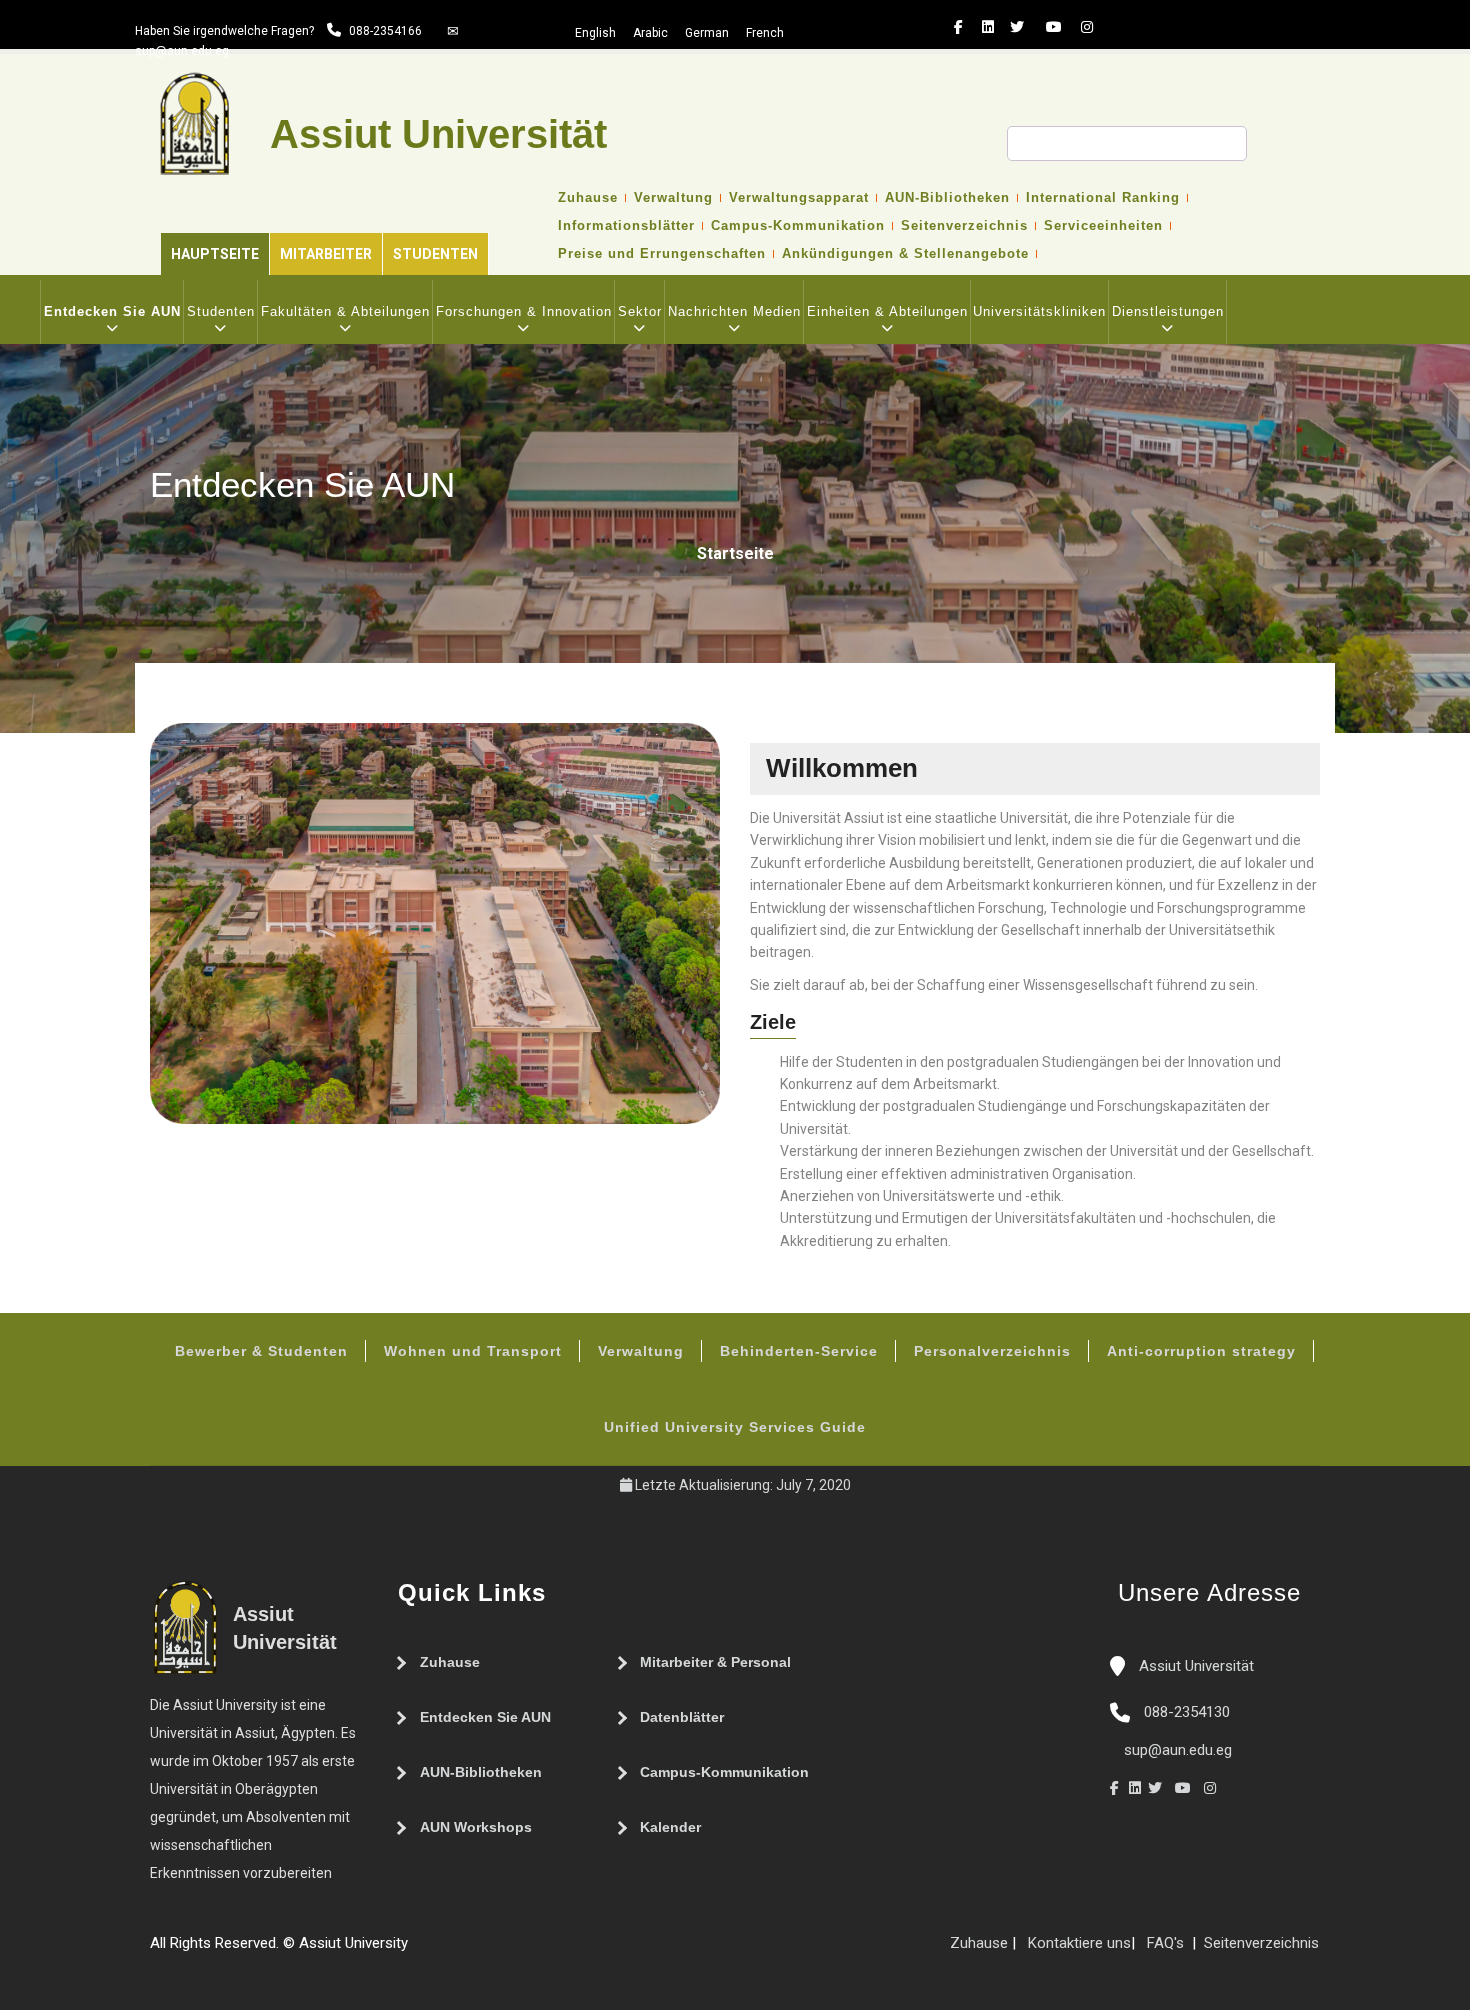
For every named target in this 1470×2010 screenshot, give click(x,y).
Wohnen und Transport (473, 1351)
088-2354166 (385, 31)
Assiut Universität (1194, 1666)
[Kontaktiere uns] (458, 1951)
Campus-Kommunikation (798, 226)
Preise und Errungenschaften (662, 254)
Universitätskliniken (1039, 311)
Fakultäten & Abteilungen (345, 311)
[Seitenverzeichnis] (418, 1951)
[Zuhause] (478, 1951)
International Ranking (1103, 198)
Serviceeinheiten (1103, 226)
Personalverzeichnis (992, 1351)
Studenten (435, 254)
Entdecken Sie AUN (112, 311)
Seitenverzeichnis (964, 226)
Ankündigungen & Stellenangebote (905, 254)
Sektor (640, 311)
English (595, 33)
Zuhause (588, 198)
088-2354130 (1187, 1712)
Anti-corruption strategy (1201, 1351)
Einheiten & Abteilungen (887, 311)
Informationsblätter (626, 226)
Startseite (735, 553)
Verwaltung (673, 198)
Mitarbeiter (326, 254)
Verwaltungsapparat (799, 198)
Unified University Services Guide (735, 1427)
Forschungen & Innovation (524, 311)
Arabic (650, 33)
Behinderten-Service (799, 1351)
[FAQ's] (438, 1951)
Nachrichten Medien (734, 311)
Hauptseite (215, 254)
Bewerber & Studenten (261, 1351)
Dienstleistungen (1168, 311)
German (707, 33)
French (765, 33)
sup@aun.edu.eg (182, 51)
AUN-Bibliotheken (947, 198)
